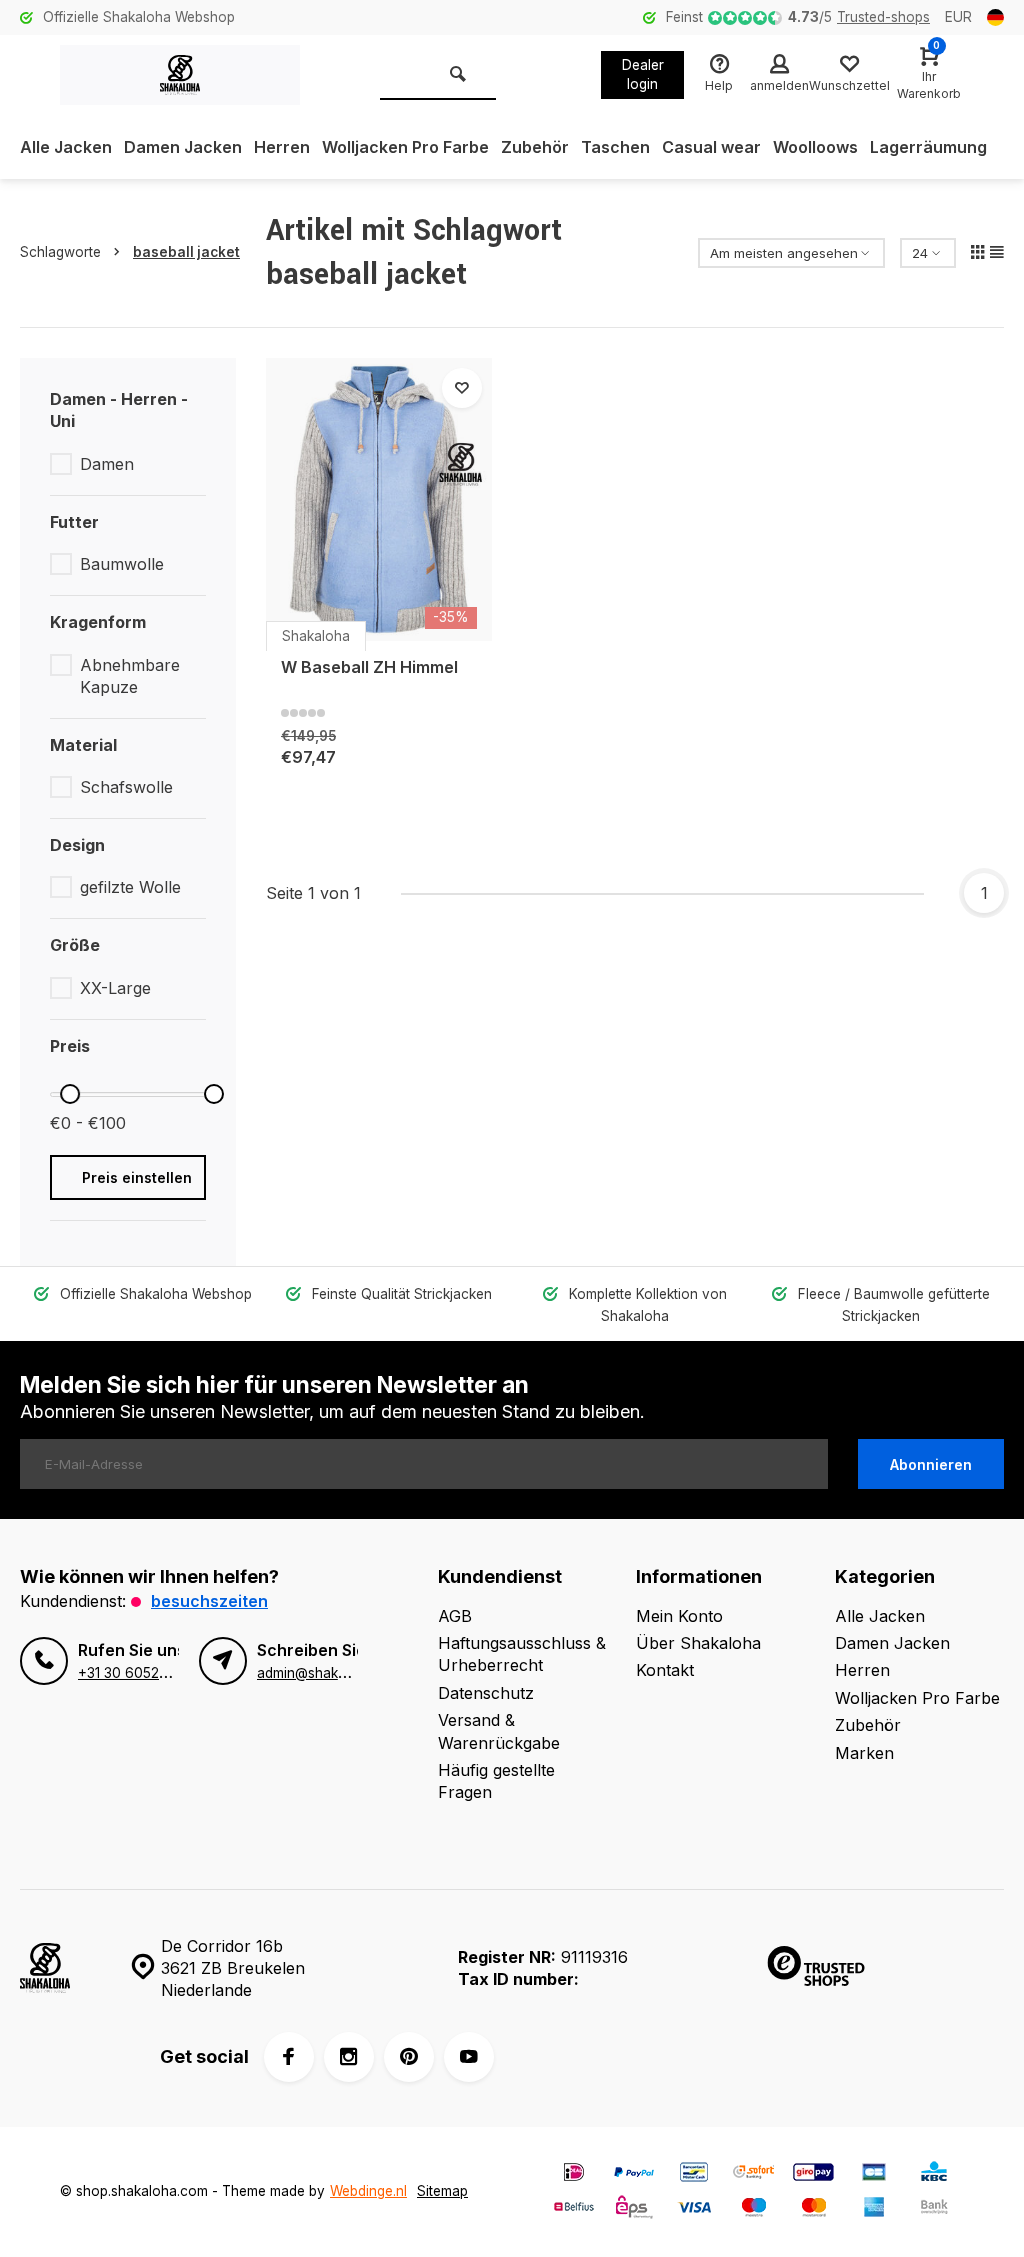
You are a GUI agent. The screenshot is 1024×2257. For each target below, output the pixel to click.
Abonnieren (931, 1464)
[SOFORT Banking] (754, 2174)
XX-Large (115, 988)
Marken (864, 1753)
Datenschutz (486, 1693)
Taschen (615, 147)
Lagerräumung (928, 147)
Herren (282, 147)
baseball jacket (186, 252)
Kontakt (665, 1670)
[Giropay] (814, 2174)
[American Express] (874, 2209)
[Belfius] (574, 2209)
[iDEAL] (574, 2174)
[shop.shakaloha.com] (180, 75)
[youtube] (469, 2057)
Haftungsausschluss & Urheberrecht (522, 1654)
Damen (107, 464)
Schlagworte (60, 252)
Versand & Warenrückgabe (499, 1731)
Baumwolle (122, 564)
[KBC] (934, 2174)
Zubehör (535, 147)
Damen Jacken (183, 147)
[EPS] (634, 2209)
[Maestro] (754, 2209)
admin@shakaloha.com (331, 1673)
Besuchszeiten (209, 1601)
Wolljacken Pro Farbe (405, 147)
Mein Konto (679, 1616)
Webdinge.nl (368, 2191)
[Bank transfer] (934, 2209)
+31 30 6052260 (131, 1673)
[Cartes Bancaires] (874, 2174)
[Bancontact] (694, 2174)
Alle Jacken (66, 147)
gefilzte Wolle (130, 887)
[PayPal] (634, 2174)
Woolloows (815, 147)
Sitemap (442, 2191)
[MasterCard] (814, 2209)
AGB (455, 1616)
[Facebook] (289, 2057)
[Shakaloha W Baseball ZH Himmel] (379, 499)
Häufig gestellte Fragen (496, 1781)
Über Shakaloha (698, 1643)
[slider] (70, 1094)
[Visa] (694, 2209)
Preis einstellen (137, 1177)
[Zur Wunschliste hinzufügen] (462, 388)
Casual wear (711, 147)
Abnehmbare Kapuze (130, 676)
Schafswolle (126, 787)
